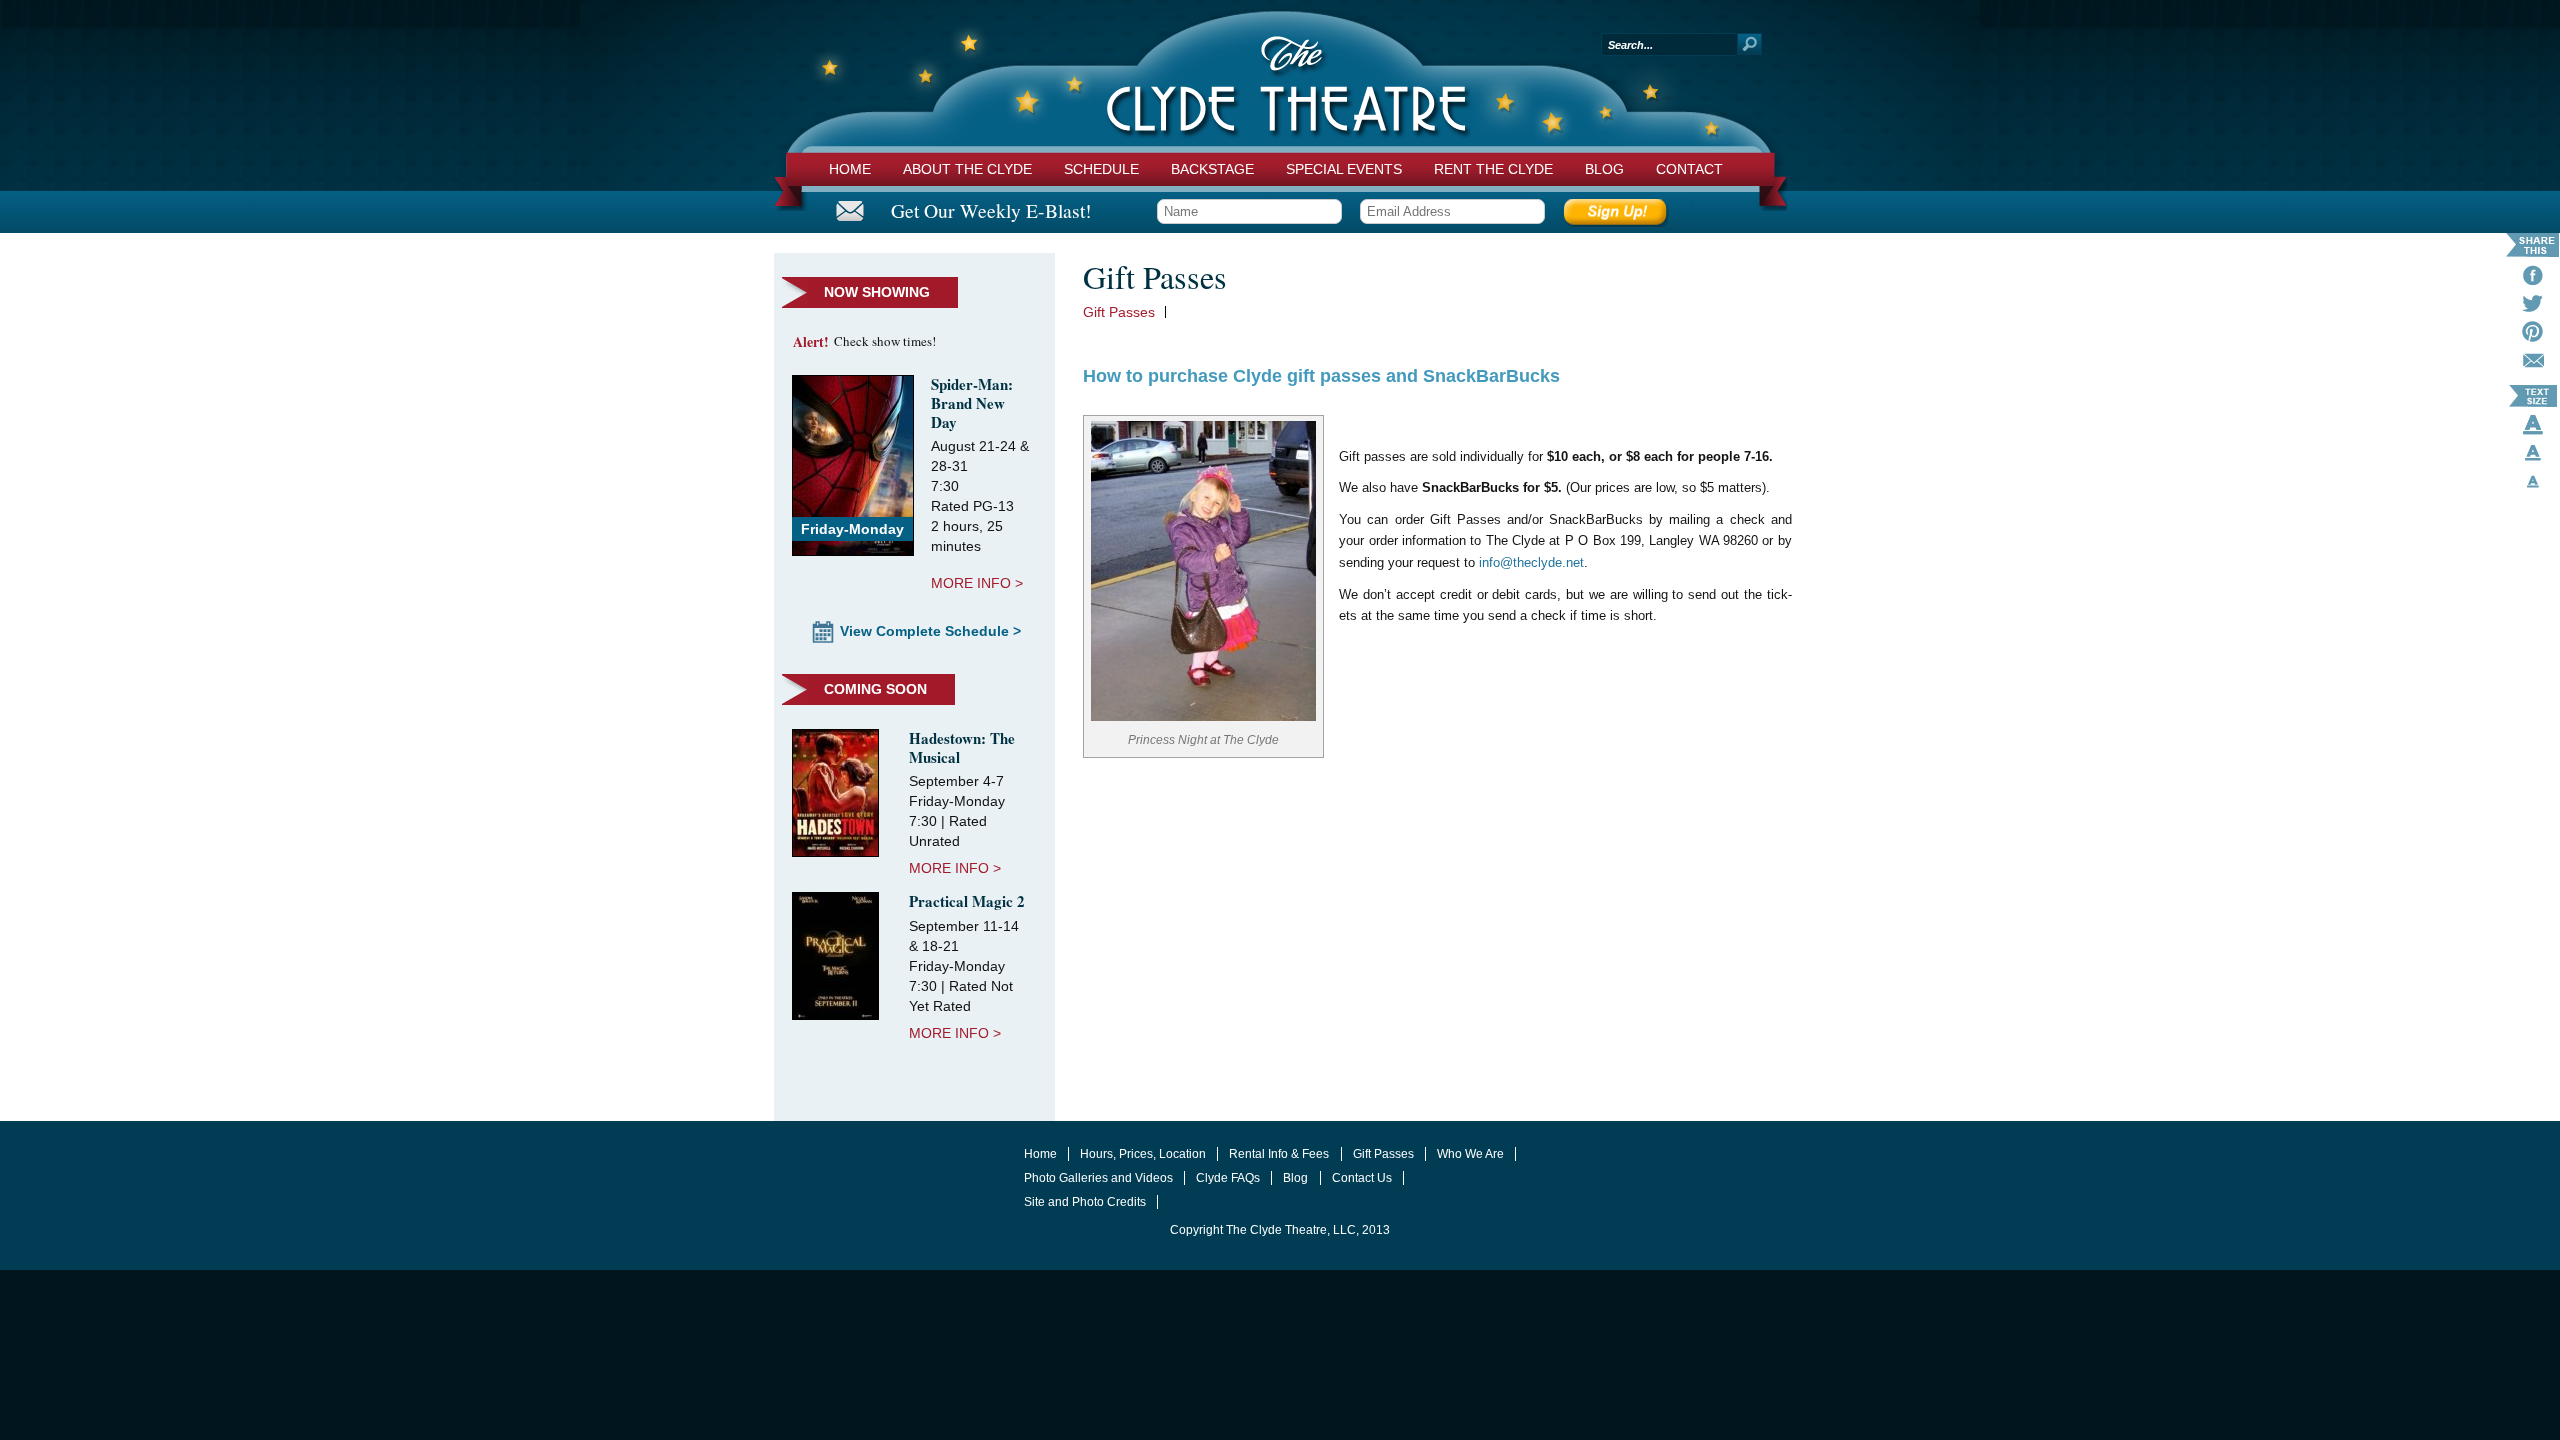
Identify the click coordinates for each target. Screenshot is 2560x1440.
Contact (1689, 169)
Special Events (1344, 169)
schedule (1101, 169)
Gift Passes (1119, 312)
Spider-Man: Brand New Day (972, 403)
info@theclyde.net (1531, 563)
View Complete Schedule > (930, 631)
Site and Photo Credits (1085, 1202)
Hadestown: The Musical (962, 747)
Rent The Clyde (1493, 169)
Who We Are (1470, 1154)
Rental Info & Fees (1279, 1154)
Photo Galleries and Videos (1098, 1178)
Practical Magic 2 (967, 901)
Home (850, 169)
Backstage (1212, 169)
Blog (1604, 169)
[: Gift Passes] (2533, 364)
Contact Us (1362, 1178)
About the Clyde (967, 169)
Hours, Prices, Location (1143, 1154)
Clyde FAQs (1228, 1178)
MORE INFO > (977, 583)
